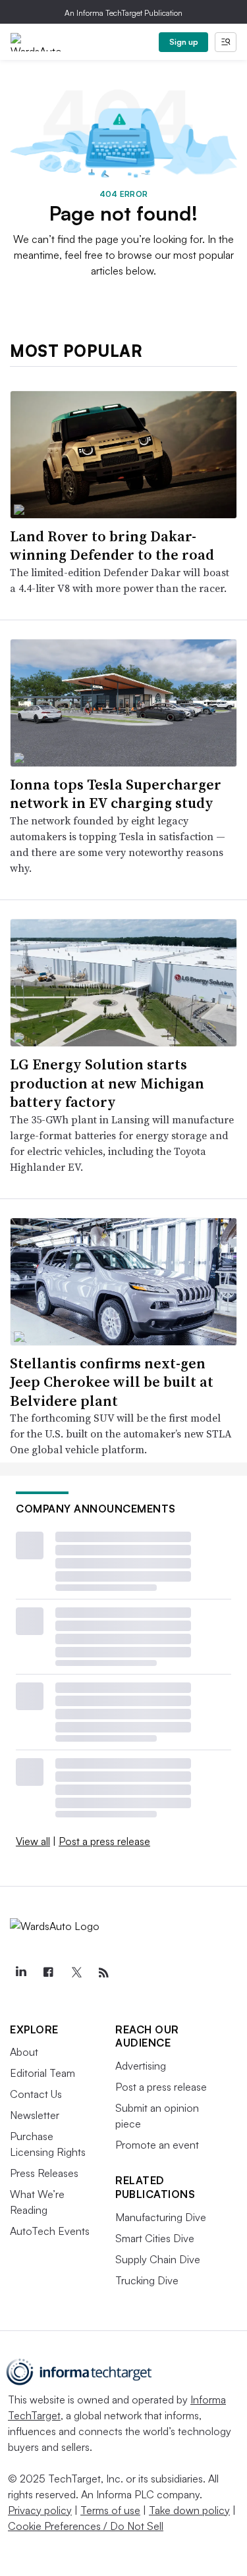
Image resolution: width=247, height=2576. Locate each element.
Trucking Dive (147, 2280)
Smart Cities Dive (155, 2238)
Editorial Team (42, 2073)
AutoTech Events (50, 2231)
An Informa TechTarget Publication (123, 13)
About (24, 2052)
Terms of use (110, 2510)
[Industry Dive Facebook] (48, 1973)
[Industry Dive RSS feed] (103, 1973)
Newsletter (35, 2115)
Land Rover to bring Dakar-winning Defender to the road (112, 546)
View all (33, 1841)
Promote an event (157, 2145)
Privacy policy (40, 2510)
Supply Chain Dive (158, 2259)
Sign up (184, 42)
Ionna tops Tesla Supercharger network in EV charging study (116, 794)
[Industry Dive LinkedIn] (20, 1973)
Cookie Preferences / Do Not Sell (86, 2526)
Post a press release (104, 1841)
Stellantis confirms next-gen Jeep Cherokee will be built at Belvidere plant (112, 1382)
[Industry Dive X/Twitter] (76, 1973)
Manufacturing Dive (161, 2217)
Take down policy (189, 2510)
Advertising (141, 2066)
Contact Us (36, 2094)
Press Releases (44, 2173)
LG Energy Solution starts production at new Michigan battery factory (107, 1083)
